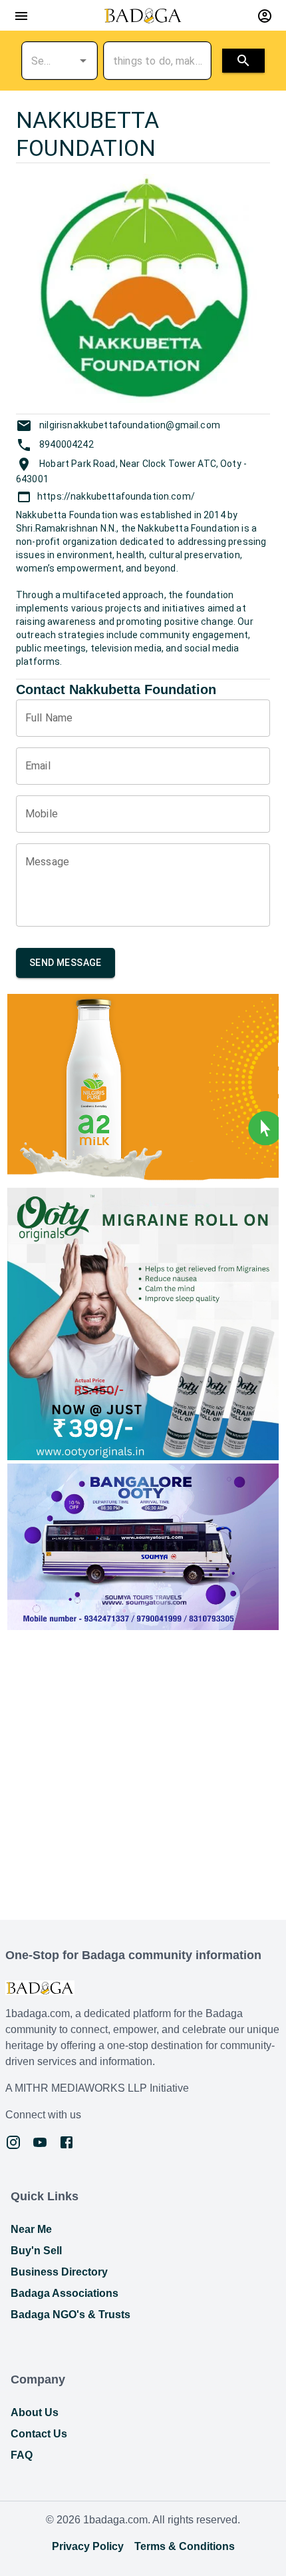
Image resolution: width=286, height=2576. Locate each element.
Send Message (66, 963)
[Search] (243, 61)
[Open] (83, 61)
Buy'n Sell (36, 2251)
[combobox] (41, 61)
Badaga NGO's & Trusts (71, 2315)
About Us (35, 2412)
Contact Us (39, 2434)
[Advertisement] (143, 1777)
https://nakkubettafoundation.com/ (116, 496)
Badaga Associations (65, 2293)
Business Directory (59, 2272)
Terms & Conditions (185, 2546)
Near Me (31, 2229)
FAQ (22, 2455)
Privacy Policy (88, 2546)
